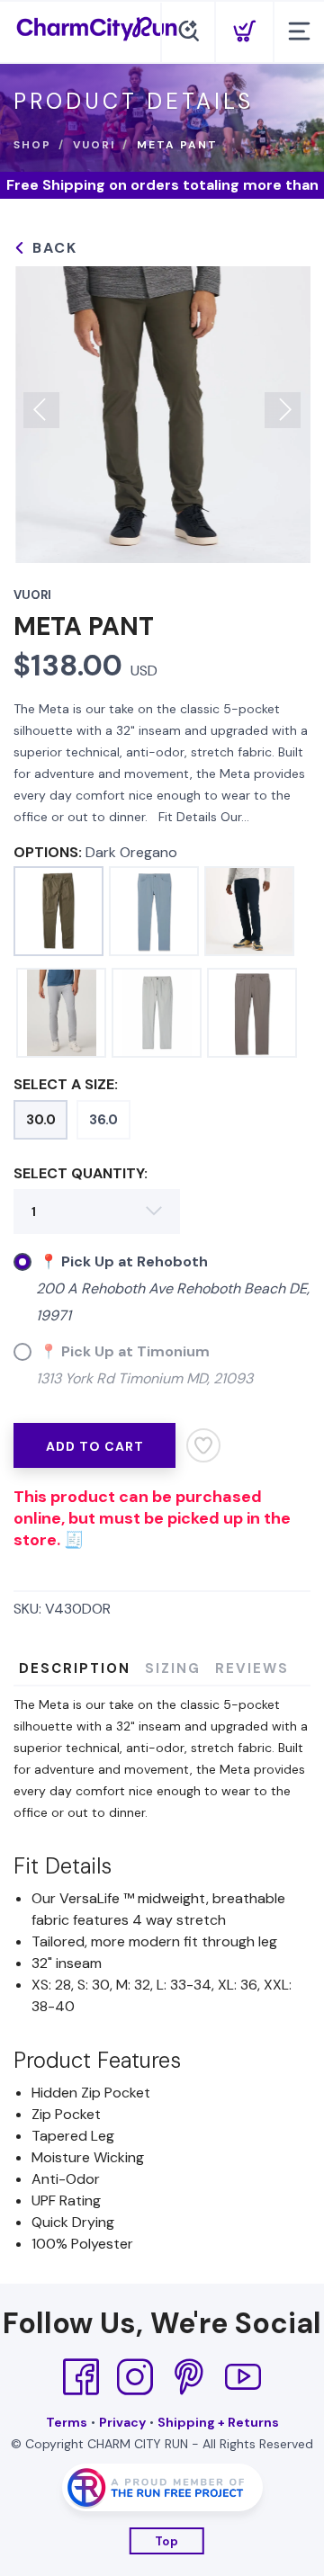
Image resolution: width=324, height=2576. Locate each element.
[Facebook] (81, 2377)
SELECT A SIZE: (66, 1084)
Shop (32, 145)
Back (52, 248)
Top (167, 2541)
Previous (41, 410)
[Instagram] (135, 2377)
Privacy (122, 2422)
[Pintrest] (189, 2377)
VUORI (94, 145)
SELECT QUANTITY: (81, 1173)
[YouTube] (243, 2377)
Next (283, 410)
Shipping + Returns (218, 2422)
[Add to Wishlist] (203, 1445)
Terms (67, 2422)
